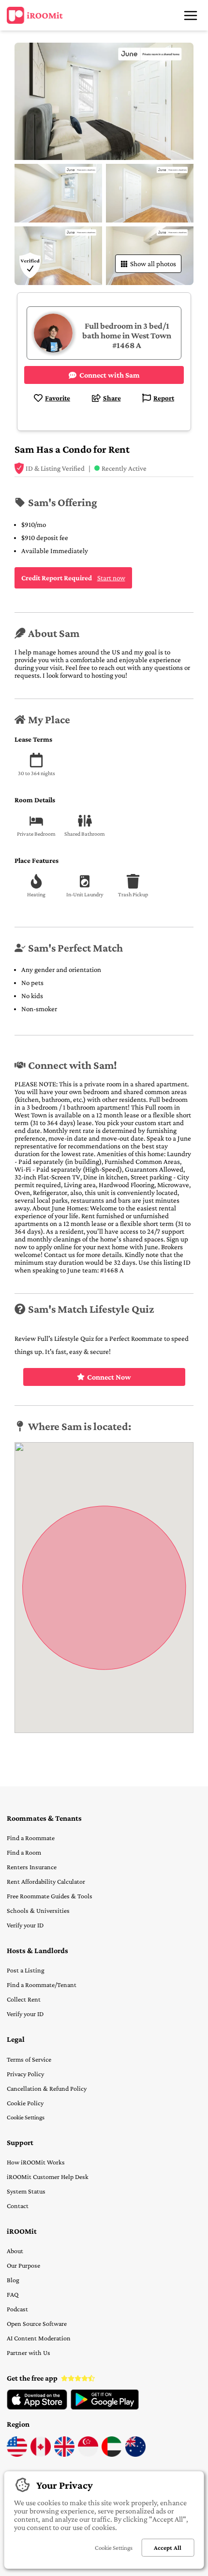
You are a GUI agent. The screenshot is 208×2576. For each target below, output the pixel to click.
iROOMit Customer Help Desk (48, 2177)
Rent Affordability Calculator (46, 1881)
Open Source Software (37, 2323)
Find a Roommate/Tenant (42, 1985)
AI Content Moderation (39, 2338)
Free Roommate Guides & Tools (50, 1896)
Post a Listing (26, 1970)
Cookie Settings (26, 2117)
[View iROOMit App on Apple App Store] (37, 2407)
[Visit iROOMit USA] (17, 2454)
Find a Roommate (31, 1838)
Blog (13, 2280)
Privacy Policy (25, 2074)
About (15, 2251)
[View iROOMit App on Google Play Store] (105, 2407)
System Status (26, 2191)
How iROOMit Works (36, 2162)
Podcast (17, 2309)
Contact (18, 2206)
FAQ (13, 2294)
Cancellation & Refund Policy (47, 2088)
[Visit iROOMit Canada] (41, 2454)
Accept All (168, 2548)
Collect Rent (24, 1999)
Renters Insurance (32, 1867)
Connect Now (109, 1377)
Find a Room (24, 1852)
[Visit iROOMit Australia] (135, 2454)
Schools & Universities (38, 1910)
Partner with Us (29, 2353)
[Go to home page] (35, 16)
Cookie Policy (25, 2103)
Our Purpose (23, 2265)
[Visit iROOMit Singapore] (88, 2454)
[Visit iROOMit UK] (64, 2454)
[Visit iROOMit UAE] (112, 2454)
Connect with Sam (110, 375)
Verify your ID (25, 1925)
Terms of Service (29, 2059)
